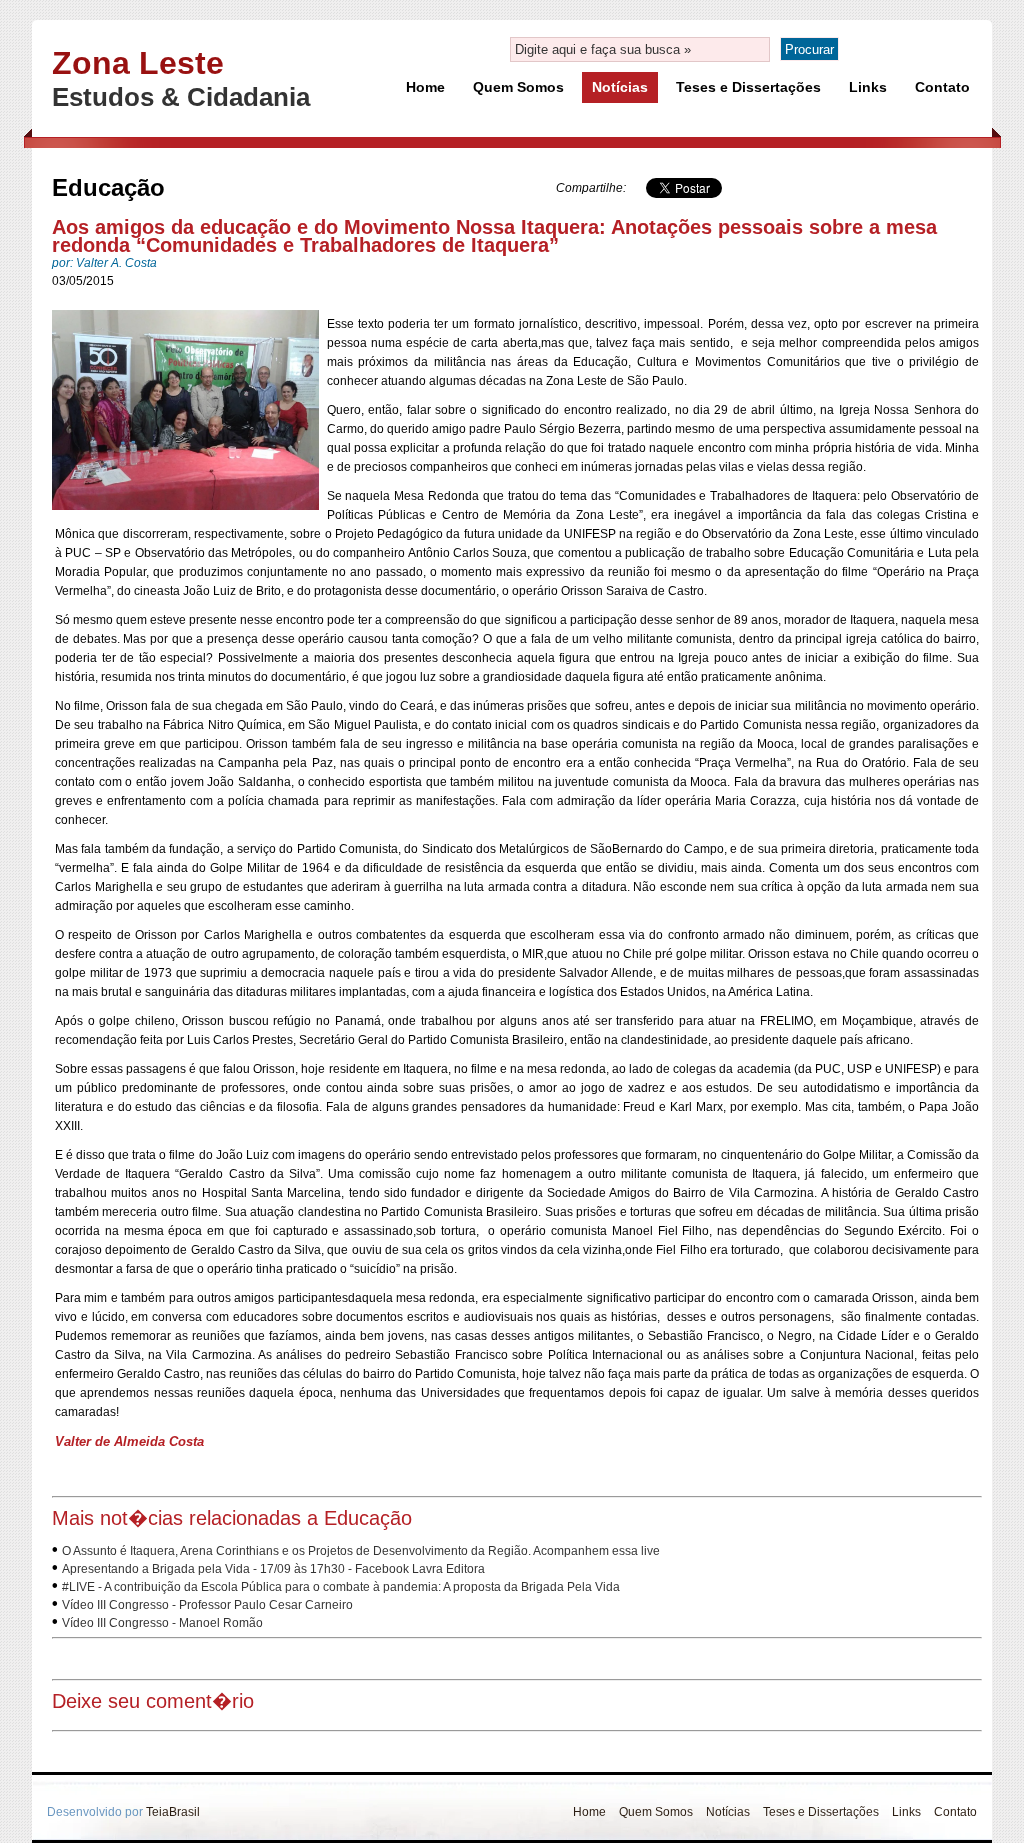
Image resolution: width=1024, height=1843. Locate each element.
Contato (942, 87)
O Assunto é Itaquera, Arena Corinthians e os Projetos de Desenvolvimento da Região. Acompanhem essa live (361, 1551)
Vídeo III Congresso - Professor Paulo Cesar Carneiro (207, 1605)
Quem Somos (518, 87)
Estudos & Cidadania (181, 97)
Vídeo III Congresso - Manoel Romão (162, 1623)
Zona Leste (138, 63)
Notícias (620, 87)
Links (868, 87)
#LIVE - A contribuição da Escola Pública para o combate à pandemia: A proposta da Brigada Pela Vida (341, 1587)
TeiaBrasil (173, 1812)
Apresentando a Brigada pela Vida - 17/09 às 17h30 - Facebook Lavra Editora (273, 1569)
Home (425, 87)
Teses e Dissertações (748, 87)
